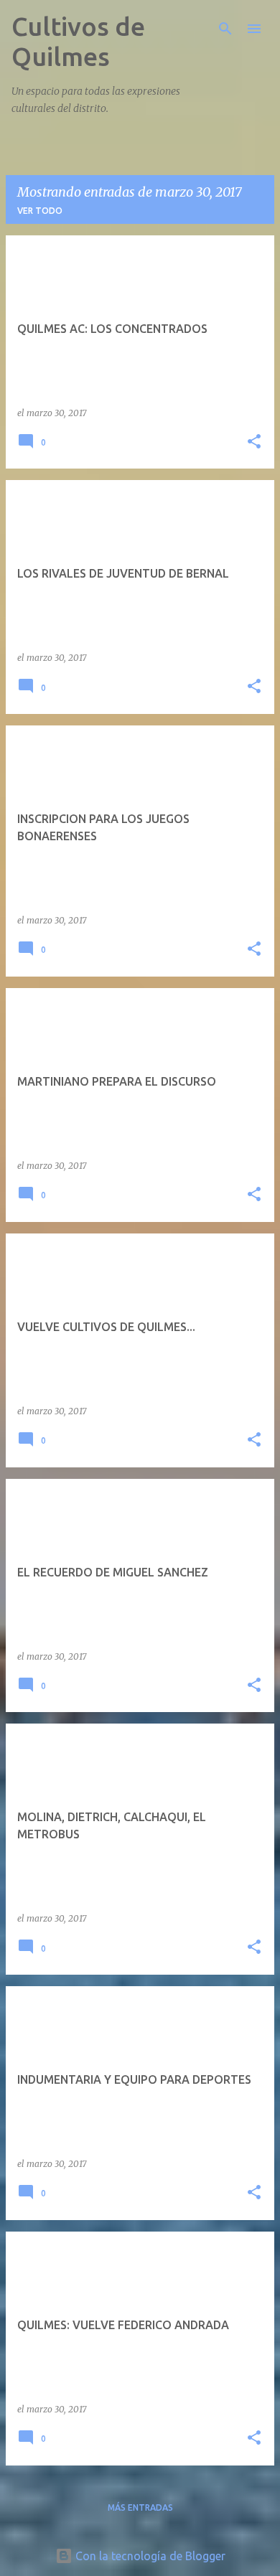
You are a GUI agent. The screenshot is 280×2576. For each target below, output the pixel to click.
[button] (254, 442)
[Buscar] (225, 29)
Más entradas (140, 2507)
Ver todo (40, 211)
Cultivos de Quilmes (78, 41)
